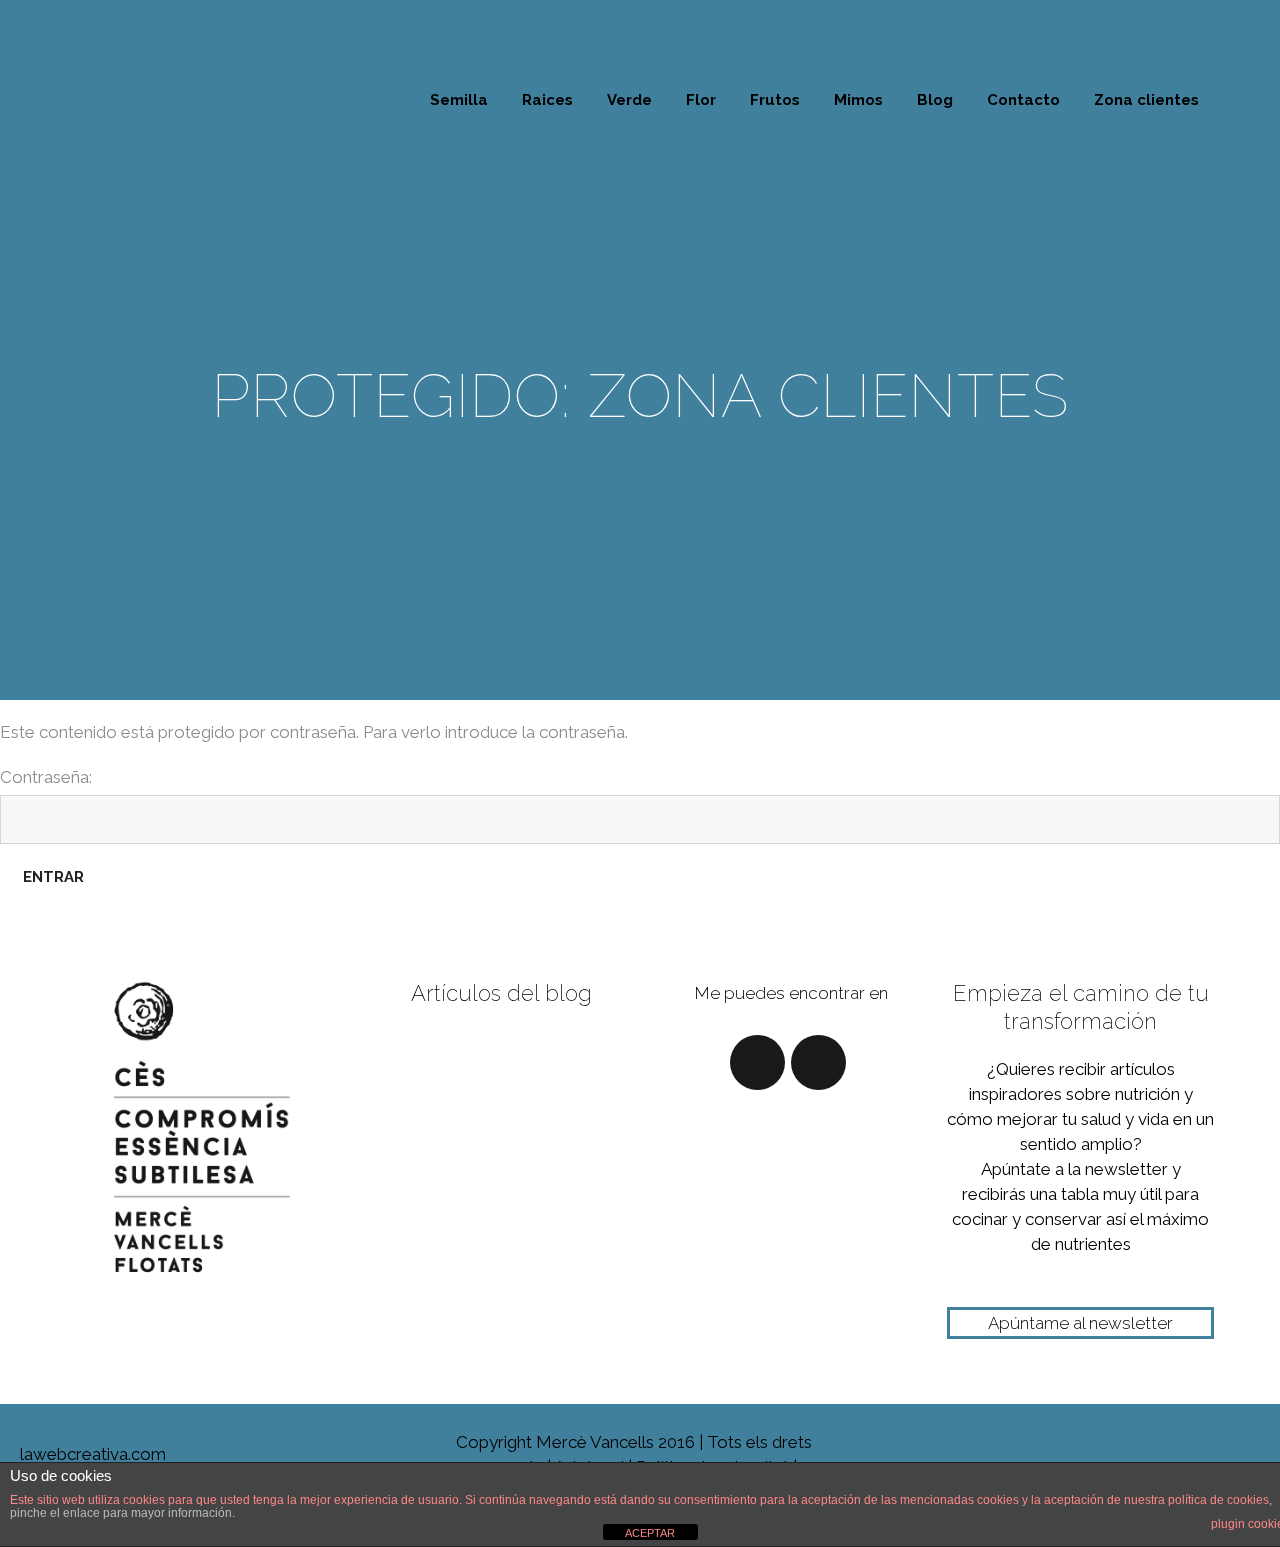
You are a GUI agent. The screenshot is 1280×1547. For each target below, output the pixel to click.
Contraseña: (46, 777)
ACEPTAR (650, 1533)
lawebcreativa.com (83, 1454)
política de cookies (1218, 1500)
